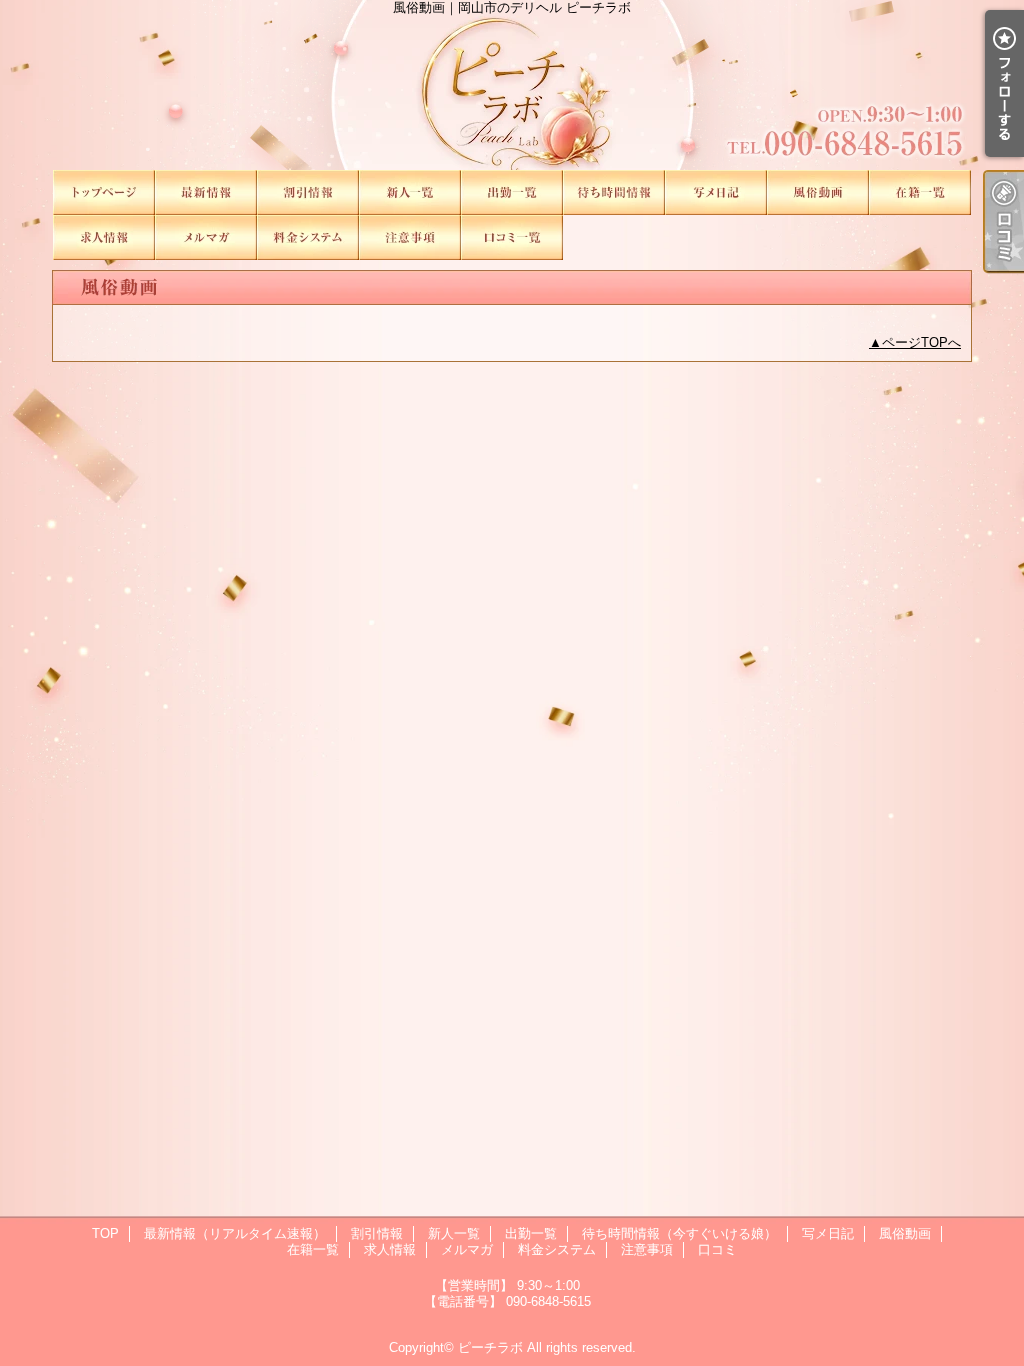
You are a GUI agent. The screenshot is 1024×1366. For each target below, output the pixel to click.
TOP (104, 192)
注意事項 (410, 237)
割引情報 (308, 192)
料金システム (308, 237)
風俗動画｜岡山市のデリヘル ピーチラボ (512, 85)
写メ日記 (716, 192)
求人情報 (104, 237)
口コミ (512, 237)
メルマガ (206, 237)
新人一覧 (410, 192)
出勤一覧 (512, 192)
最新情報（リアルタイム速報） (206, 192)
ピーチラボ (490, 1347)
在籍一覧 (920, 192)
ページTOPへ (921, 342)
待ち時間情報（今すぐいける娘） (614, 192)
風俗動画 (818, 192)
